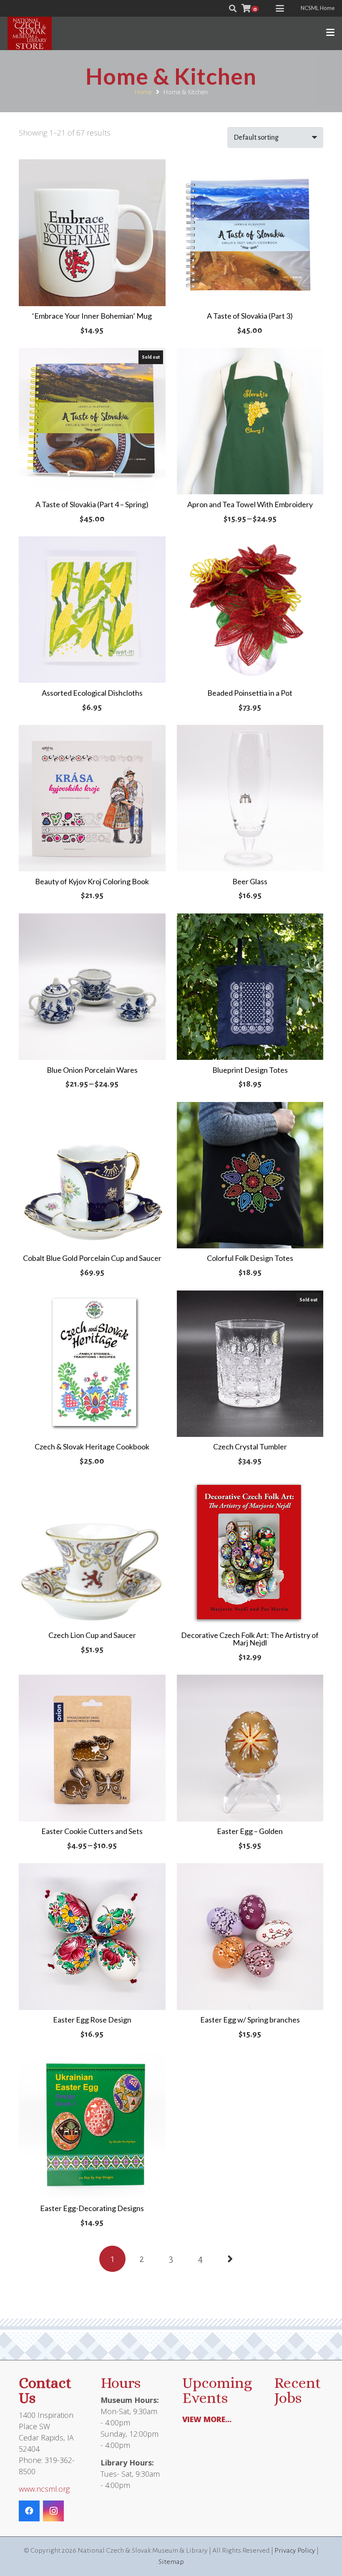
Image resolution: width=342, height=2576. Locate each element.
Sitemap (171, 2562)
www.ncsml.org (44, 2489)
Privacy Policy (295, 2551)
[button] (233, 8)
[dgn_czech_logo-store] (30, 33)
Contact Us (45, 2390)
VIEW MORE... (207, 2419)
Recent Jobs (297, 2390)
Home (143, 92)
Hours (121, 2383)
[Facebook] (29, 2511)
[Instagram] (53, 2511)
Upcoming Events (217, 2390)
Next (230, 2259)
